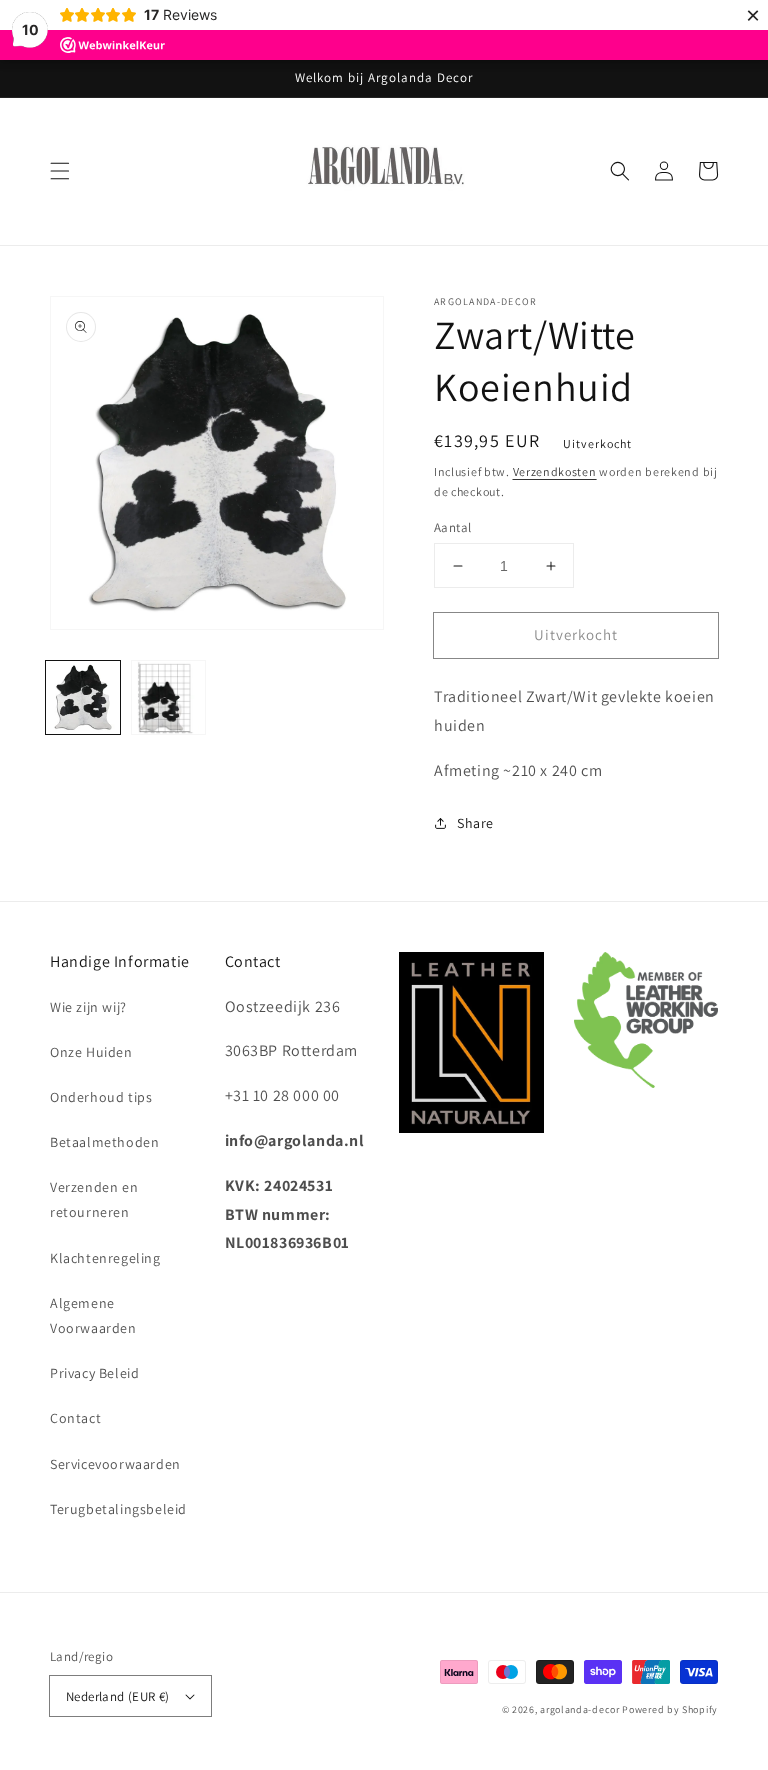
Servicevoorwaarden (115, 1464)
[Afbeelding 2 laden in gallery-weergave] (169, 698)
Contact (75, 1418)
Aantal (452, 527)
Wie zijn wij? (88, 1007)
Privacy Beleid (94, 1373)
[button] (60, 171)
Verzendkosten (555, 471)
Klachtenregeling (105, 1258)
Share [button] (475, 823)
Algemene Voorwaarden (93, 1315)
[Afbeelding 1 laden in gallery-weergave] (83, 698)
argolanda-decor (580, 1709)
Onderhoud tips (101, 1097)
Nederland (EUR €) (118, 1696)
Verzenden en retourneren (94, 1199)
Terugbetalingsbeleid (118, 1509)
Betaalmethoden (104, 1142)
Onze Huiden (91, 1052)
